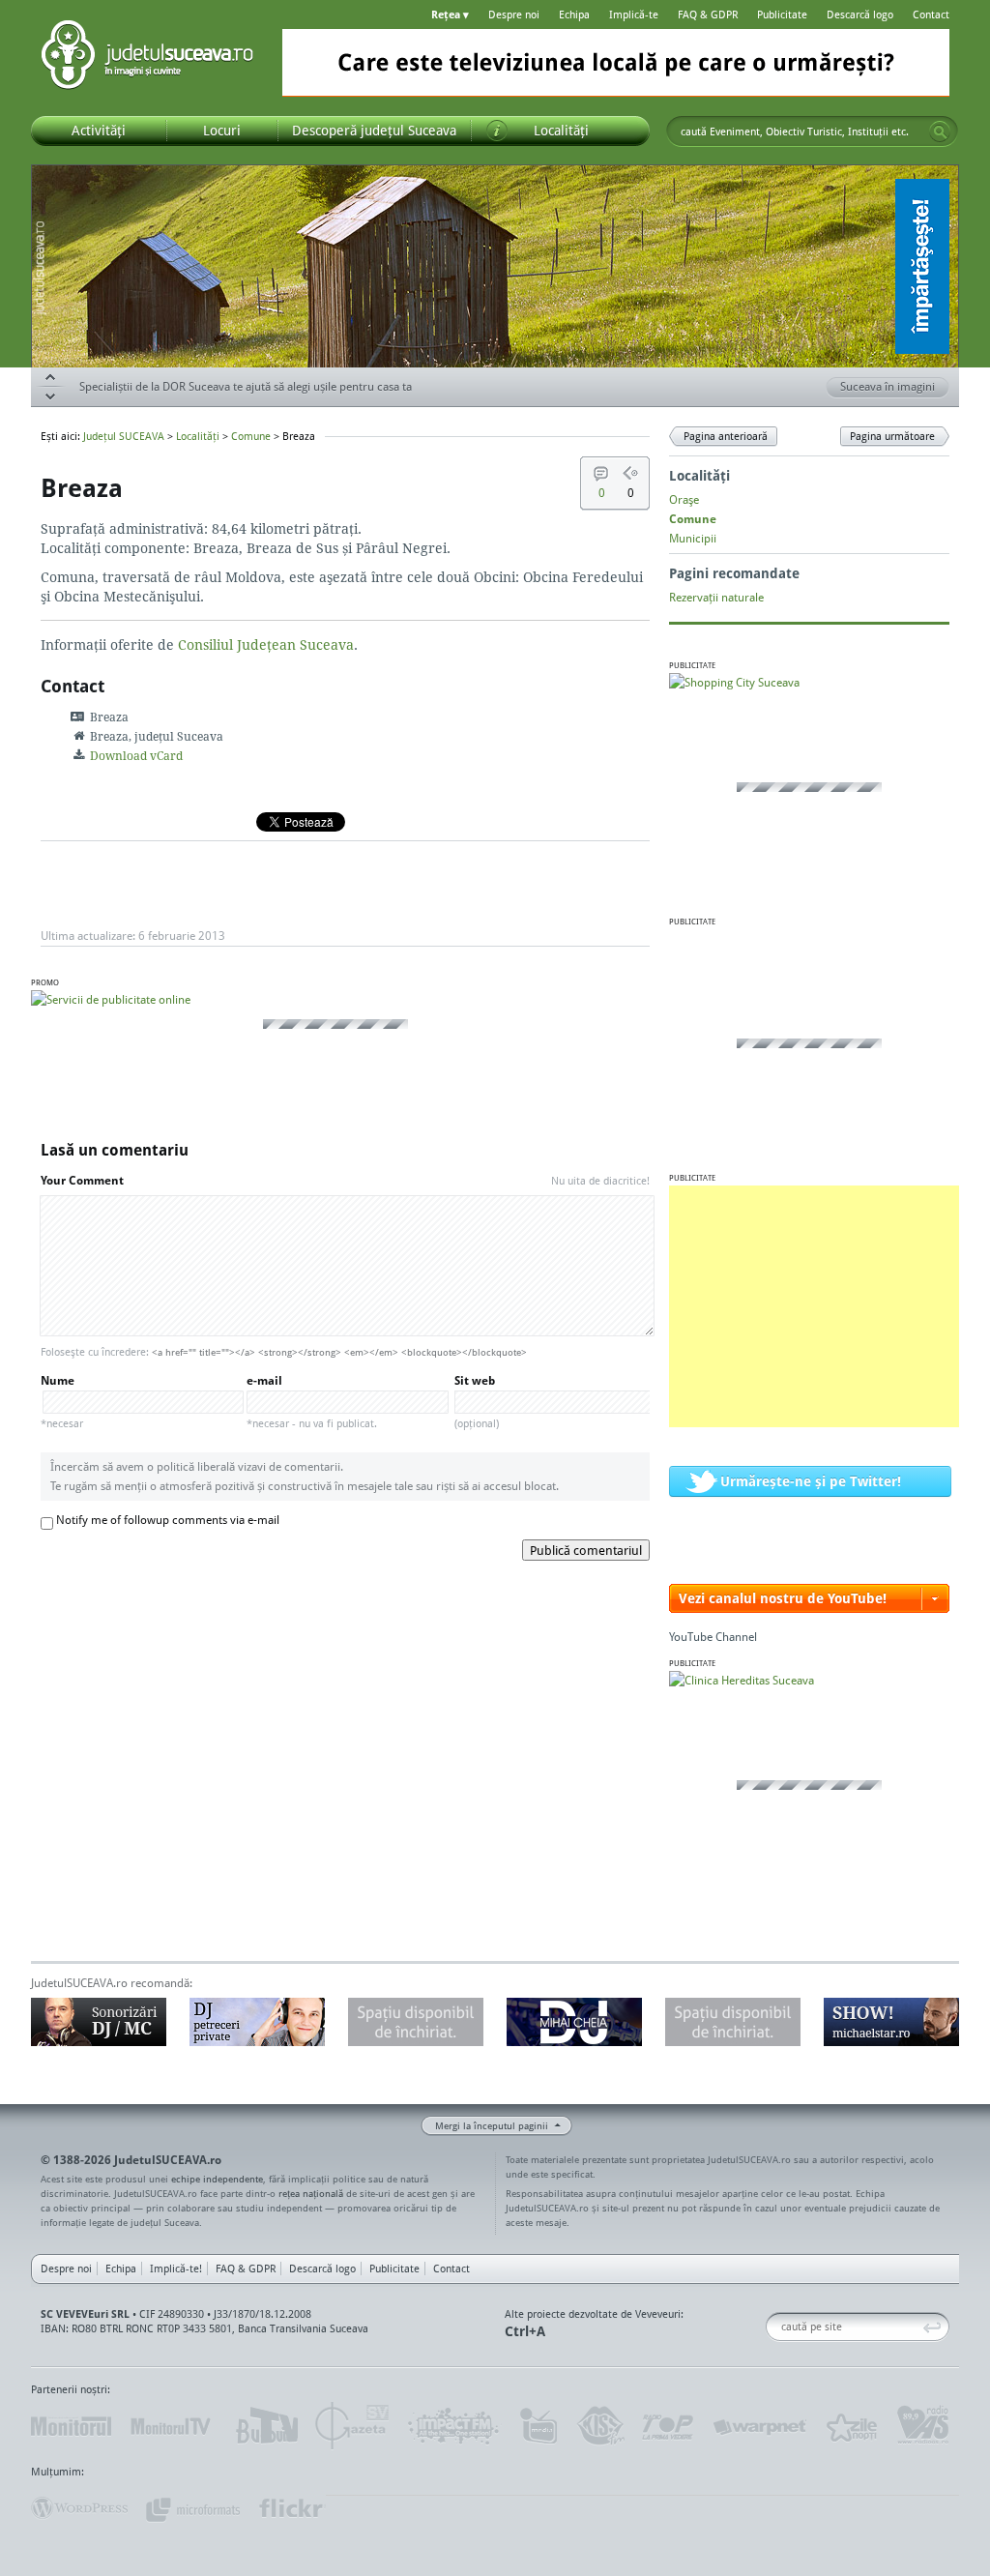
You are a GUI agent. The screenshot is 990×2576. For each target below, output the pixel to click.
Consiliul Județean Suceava (266, 644)
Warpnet (759, 2426)
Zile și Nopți (850, 2426)
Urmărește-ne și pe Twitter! (811, 1481)
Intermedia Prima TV (538, 2426)
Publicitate (782, 15)
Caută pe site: (773, 2327)
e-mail (312, 1402)
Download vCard (136, 756)
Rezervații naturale (716, 597)
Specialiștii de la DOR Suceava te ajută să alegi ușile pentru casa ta (246, 386)
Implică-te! (176, 2269)
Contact (931, 15)
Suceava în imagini (888, 386)
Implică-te (634, 15)
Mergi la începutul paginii (492, 2125)
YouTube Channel (713, 1637)
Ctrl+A (525, 2331)
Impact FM (454, 2426)
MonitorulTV (172, 2426)
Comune (251, 436)
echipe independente (217, 2179)
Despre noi (514, 15)
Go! (940, 132)
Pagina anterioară (726, 436)
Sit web (477, 1402)
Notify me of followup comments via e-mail (168, 1520)
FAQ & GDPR (708, 15)
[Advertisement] (814, 1306)
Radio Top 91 (668, 2426)
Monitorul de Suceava (71, 2426)
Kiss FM (599, 2426)
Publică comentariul (586, 1550)
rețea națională (311, 2193)
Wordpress (79, 2508)
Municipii (693, 538)
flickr (291, 2508)
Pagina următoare (892, 436)
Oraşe (684, 499)
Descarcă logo (860, 15)
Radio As (923, 2426)
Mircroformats (192, 2508)
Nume (62, 1402)
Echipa (574, 15)
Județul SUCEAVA (147, 58)
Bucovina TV (265, 2426)
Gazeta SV (352, 2426)
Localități (198, 436)
